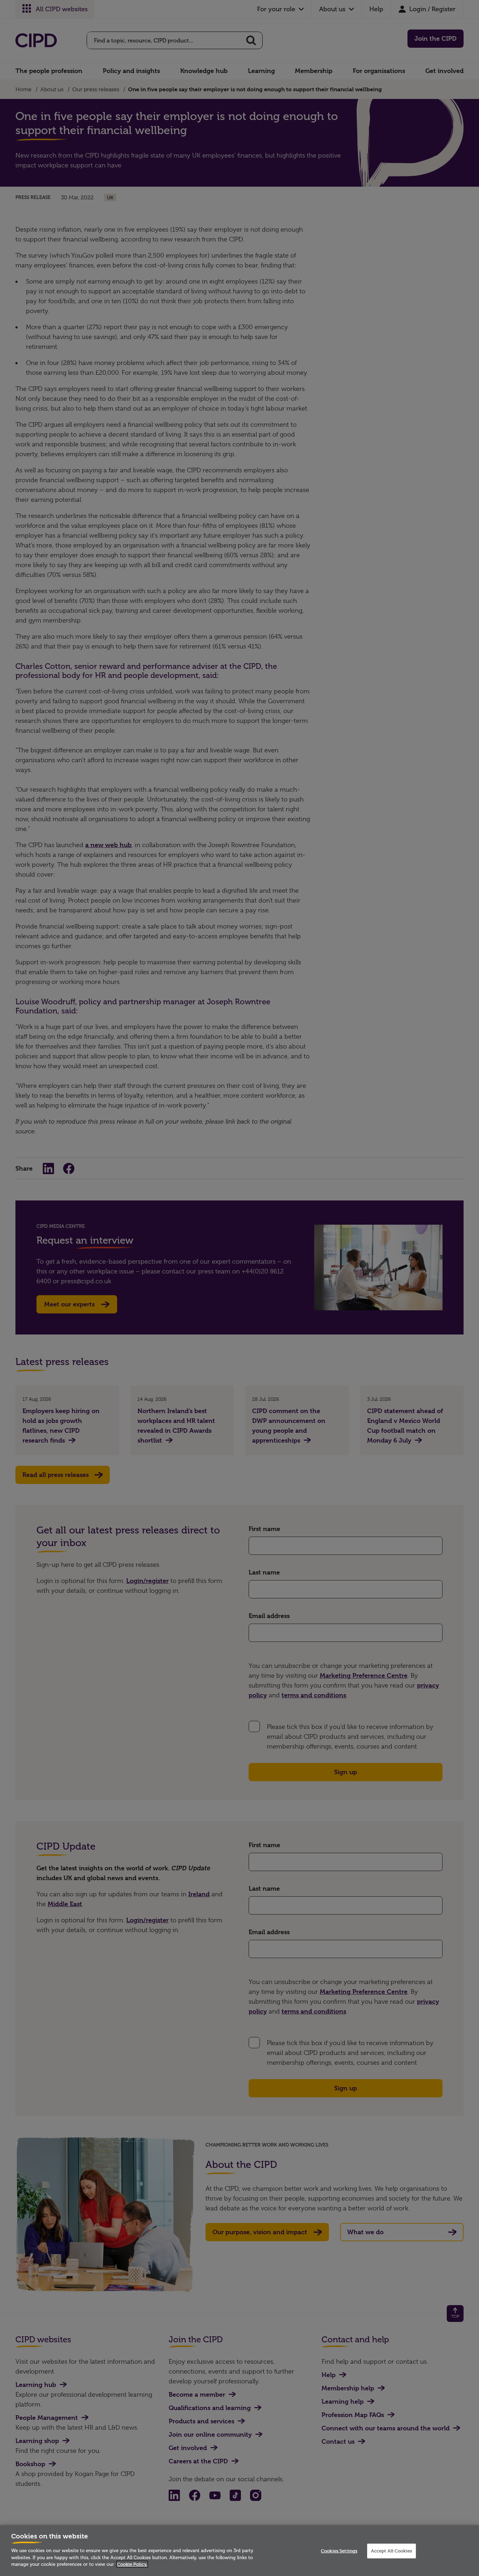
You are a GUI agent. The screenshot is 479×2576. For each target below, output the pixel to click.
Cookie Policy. (132, 2564)
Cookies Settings (339, 2551)
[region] (239, 2551)
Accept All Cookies (392, 2551)
